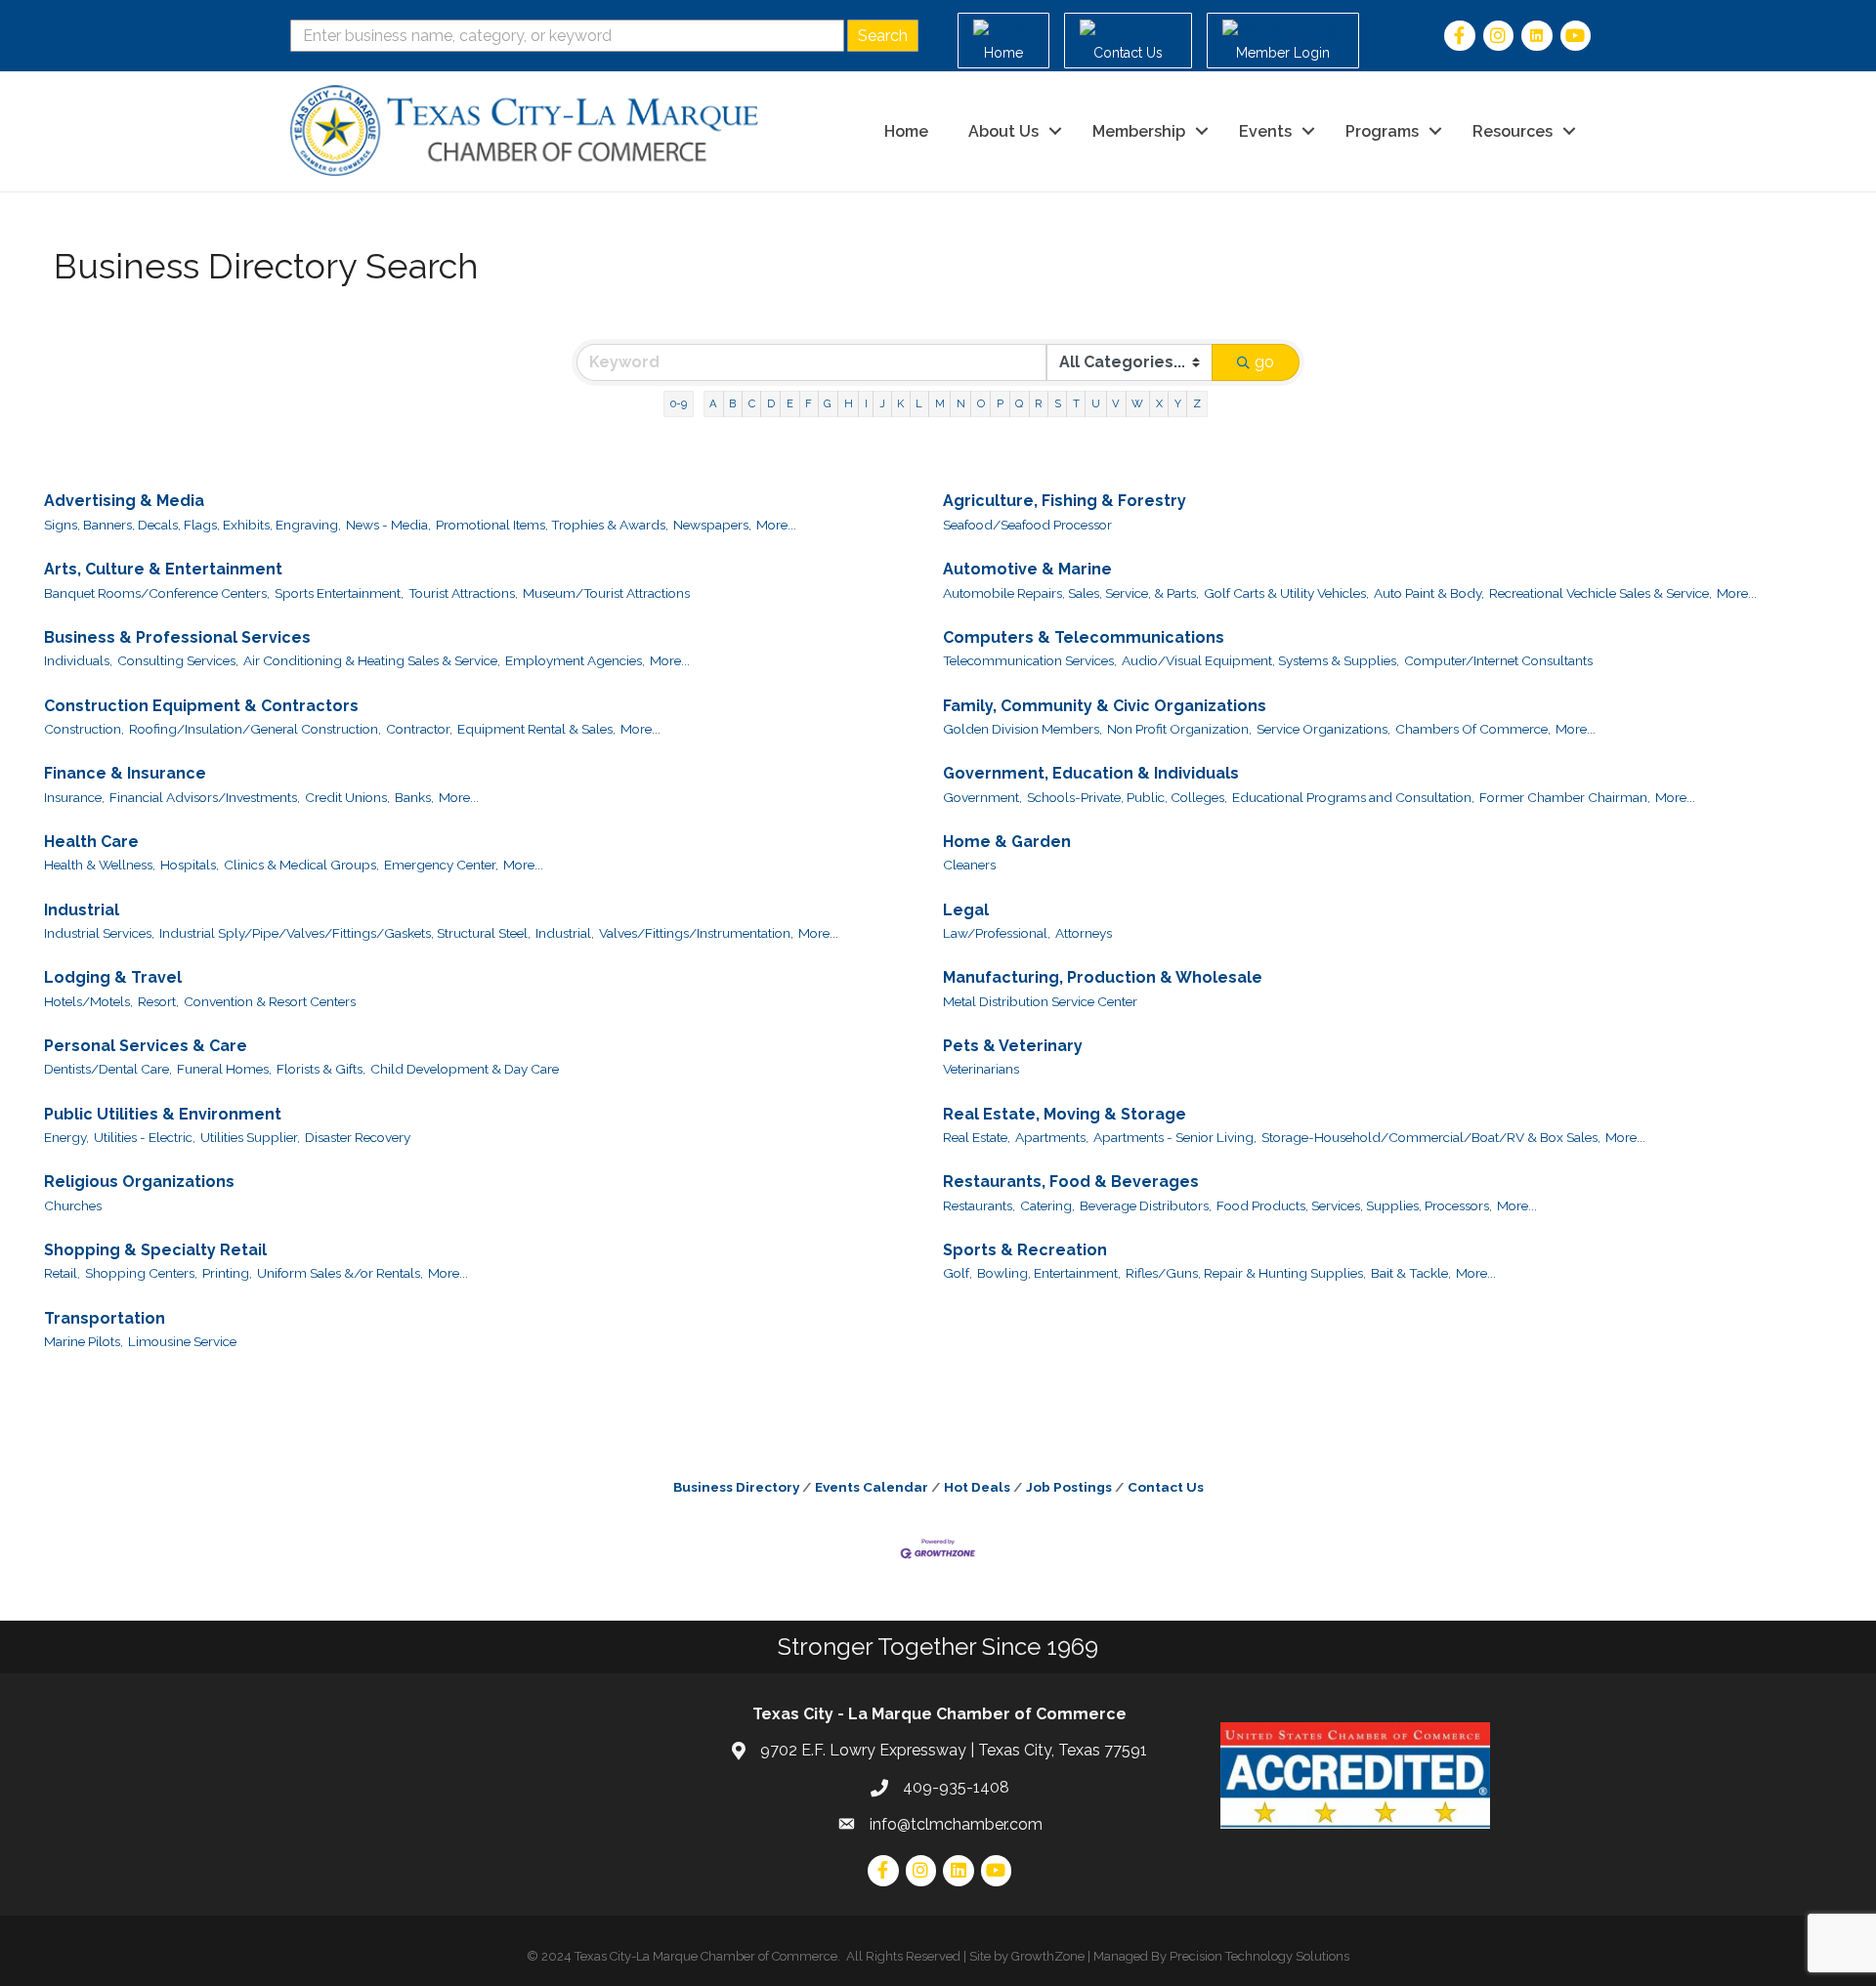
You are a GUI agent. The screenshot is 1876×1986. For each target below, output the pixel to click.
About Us (1003, 131)
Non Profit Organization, (1179, 729)
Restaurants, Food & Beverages (1071, 1182)
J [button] (882, 403)
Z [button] (1197, 403)
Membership (1139, 131)
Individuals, (78, 660)
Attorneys (1084, 933)
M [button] (940, 403)
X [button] (1159, 403)
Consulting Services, (178, 660)
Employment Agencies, (575, 660)
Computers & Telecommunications (1084, 637)
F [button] (809, 403)
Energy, (66, 1137)
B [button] (732, 403)
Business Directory (736, 1487)
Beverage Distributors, (1146, 1205)
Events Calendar (872, 1487)
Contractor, (419, 729)
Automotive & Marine (1027, 569)
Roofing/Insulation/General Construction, (255, 729)
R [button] (1038, 403)
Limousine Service (182, 1341)
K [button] (900, 403)
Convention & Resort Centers (270, 1001)
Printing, (227, 1273)
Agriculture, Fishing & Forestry (1065, 501)
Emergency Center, (441, 865)
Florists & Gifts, (321, 1069)
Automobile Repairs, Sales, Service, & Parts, (1071, 593)
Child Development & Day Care (465, 1069)
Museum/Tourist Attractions (606, 593)
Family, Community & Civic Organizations (1105, 706)
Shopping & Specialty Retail (155, 1250)
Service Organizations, (1323, 729)
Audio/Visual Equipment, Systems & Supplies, (1260, 660)
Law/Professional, (997, 933)
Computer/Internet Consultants (1498, 660)
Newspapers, (712, 525)
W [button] (1137, 403)
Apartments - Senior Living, (1175, 1137)
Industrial (82, 910)
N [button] (961, 403)
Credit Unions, (347, 797)
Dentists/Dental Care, (108, 1069)
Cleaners (969, 865)
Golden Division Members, (1023, 729)
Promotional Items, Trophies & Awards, (552, 525)
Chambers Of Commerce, (1473, 729)
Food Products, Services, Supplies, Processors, (1354, 1205)
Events (1265, 131)
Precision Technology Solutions (1259, 1956)
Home (906, 131)
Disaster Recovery (358, 1137)
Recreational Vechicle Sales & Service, (1600, 593)
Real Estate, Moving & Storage (1065, 1114)
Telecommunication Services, (1030, 660)
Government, (982, 797)
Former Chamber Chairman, (1565, 797)
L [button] (919, 403)
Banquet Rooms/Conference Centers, (157, 593)
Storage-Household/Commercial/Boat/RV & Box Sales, (1431, 1137)
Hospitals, (190, 865)
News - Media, (388, 525)
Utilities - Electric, (145, 1137)
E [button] (790, 403)
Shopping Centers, (141, 1273)
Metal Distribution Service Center (1040, 1001)
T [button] (1076, 403)
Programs (1382, 131)
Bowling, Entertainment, (1049, 1273)
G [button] (828, 403)
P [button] (1000, 403)
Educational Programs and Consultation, (1353, 797)
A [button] (713, 403)
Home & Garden (1007, 842)
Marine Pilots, (84, 1341)
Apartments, (1052, 1137)
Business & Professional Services (177, 637)
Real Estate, (977, 1137)
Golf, (958, 1273)
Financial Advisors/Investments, (205, 797)
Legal (966, 910)
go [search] (1264, 362)
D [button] (771, 403)
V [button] (1116, 403)
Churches (73, 1205)
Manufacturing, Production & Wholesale (1103, 977)
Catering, (1047, 1205)
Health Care (91, 842)
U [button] (1096, 403)
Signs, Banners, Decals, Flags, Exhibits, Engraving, (192, 525)
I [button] (866, 403)
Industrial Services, (99, 933)
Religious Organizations (139, 1182)
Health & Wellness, (100, 865)
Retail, (62, 1273)
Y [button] (1178, 403)
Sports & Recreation (1025, 1250)
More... (776, 525)
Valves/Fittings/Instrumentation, (696, 933)
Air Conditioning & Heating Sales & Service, (372, 660)
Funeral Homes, (224, 1069)
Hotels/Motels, (88, 1001)
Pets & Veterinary (1013, 1046)
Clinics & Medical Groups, (301, 865)
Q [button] (1019, 403)
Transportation (105, 1318)
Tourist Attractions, (463, 593)
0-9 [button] (679, 403)
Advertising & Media (124, 501)
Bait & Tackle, (1411, 1273)
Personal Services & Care (146, 1046)
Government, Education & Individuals (1091, 773)
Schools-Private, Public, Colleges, (1127, 797)
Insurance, (74, 797)
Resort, (158, 1001)
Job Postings (1069, 1487)
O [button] (981, 403)
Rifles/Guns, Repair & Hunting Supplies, (1246, 1273)
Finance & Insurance (125, 773)
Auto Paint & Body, (1429, 593)
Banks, (414, 797)
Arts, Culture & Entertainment (163, 569)
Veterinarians (981, 1069)
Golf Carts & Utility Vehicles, (1286, 593)
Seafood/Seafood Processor (1027, 525)
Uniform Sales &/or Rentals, (340, 1273)
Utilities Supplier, (250, 1137)
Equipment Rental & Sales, (536, 729)
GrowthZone (1048, 1956)
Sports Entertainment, (339, 593)
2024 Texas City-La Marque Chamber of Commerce (689, 1956)
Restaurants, (979, 1205)
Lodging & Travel (113, 977)
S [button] (1058, 403)
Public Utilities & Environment (163, 1114)
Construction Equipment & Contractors (201, 706)
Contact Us (1166, 1487)
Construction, (84, 729)
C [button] (752, 403)
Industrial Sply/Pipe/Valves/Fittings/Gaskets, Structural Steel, (345, 933)
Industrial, (565, 933)
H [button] (849, 403)
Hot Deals (977, 1487)
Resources (1513, 131)
